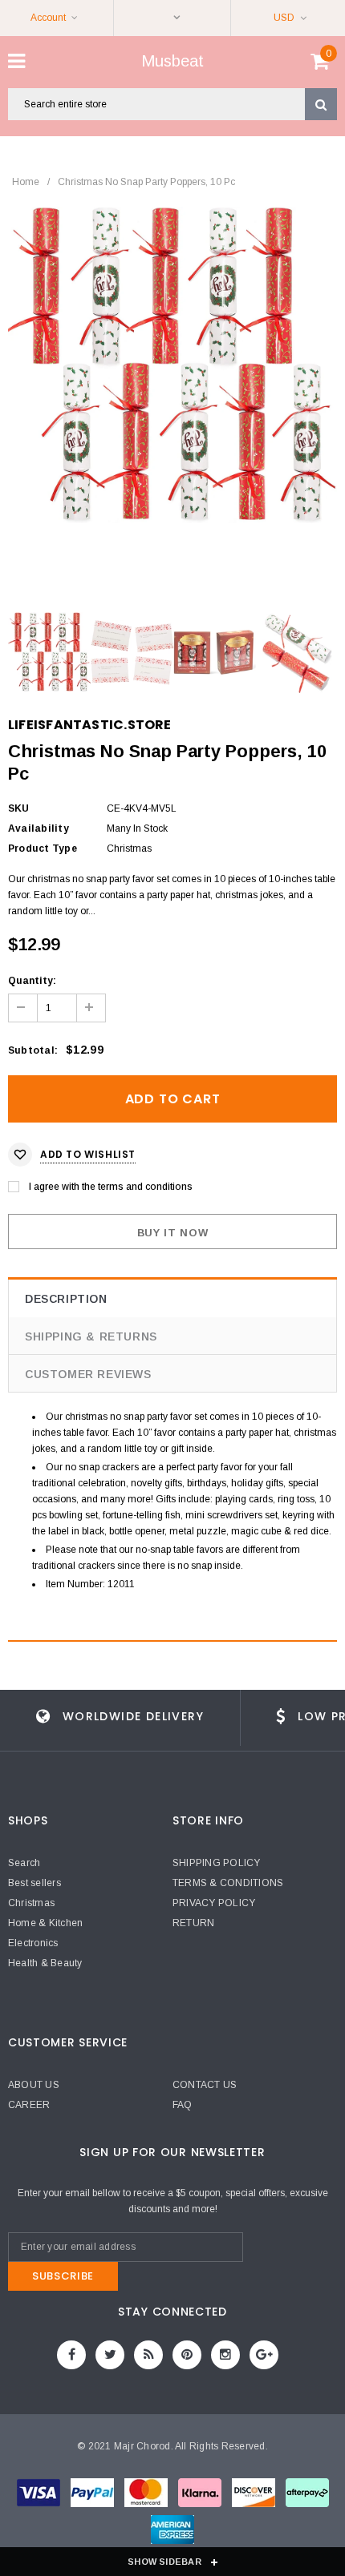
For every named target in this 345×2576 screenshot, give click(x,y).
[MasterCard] (147, 2496)
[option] (172, 365)
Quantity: (32, 981)
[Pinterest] (187, 2355)
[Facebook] (71, 2355)
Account (48, 18)
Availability (39, 828)
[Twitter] (110, 2355)
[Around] (307, 2496)
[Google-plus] (264, 2355)
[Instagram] (225, 2355)
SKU (19, 808)
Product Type (43, 849)
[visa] (40, 2496)
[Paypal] (172, 2533)
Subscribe (63, 2276)
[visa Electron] (93, 2496)
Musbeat (172, 61)
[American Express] (255, 2496)
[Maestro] (201, 2496)
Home (26, 182)
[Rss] (148, 2355)
